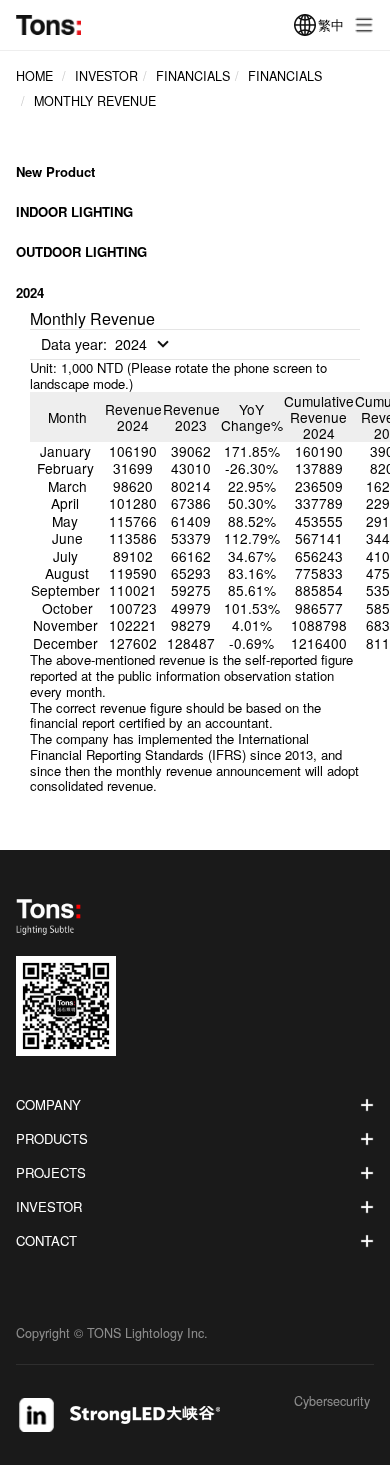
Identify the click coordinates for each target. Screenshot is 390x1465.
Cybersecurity (332, 1402)
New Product (55, 172)
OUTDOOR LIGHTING (81, 251)
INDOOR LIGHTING (74, 211)
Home (34, 76)
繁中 (331, 24)
